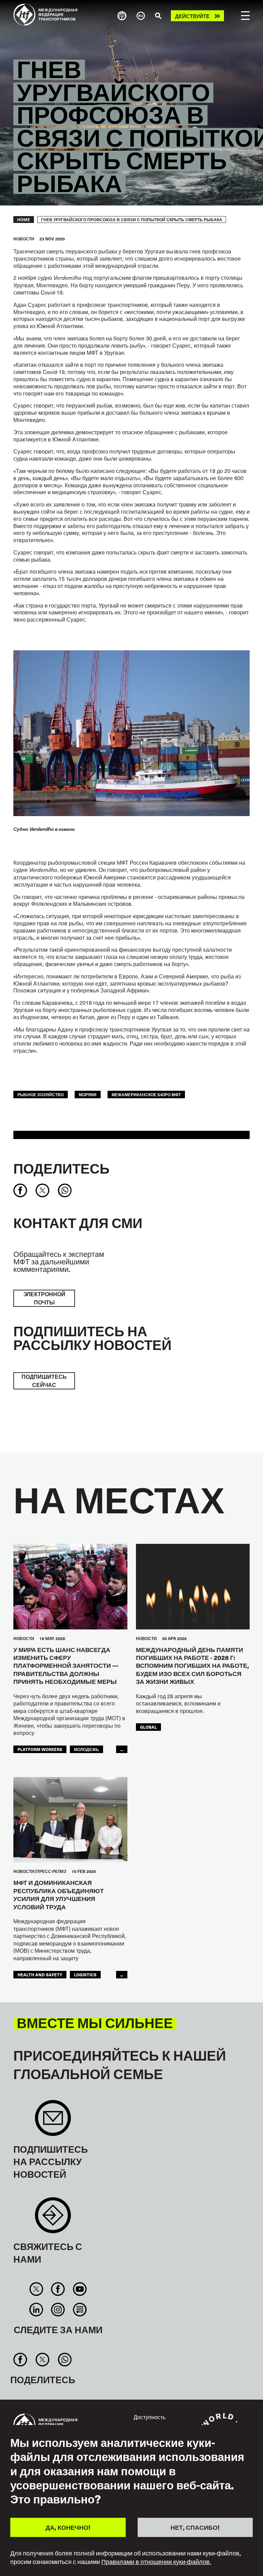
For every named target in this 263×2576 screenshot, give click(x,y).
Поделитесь (61, 1168)
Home (24, 220)
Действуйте (192, 16)
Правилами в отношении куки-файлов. (156, 2562)
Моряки (88, 1094)
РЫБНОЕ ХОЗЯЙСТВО (41, 1094)
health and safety (40, 1974)
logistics (85, 1974)
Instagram (58, 2310)
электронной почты (44, 1298)
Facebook (58, 2289)
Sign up (53, 2121)
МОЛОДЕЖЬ (86, 1749)
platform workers (40, 1749)
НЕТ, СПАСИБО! (195, 2527)
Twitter (36, 2289)
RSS (80, 2310)
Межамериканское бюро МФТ (146, 1094)
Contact (53, 2219)
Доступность (149, 2417)
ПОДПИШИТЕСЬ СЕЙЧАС (44, 1381)
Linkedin (36, 2310)
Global (148, 1727)
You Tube (80, 2289)
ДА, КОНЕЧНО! (68, 2527)
